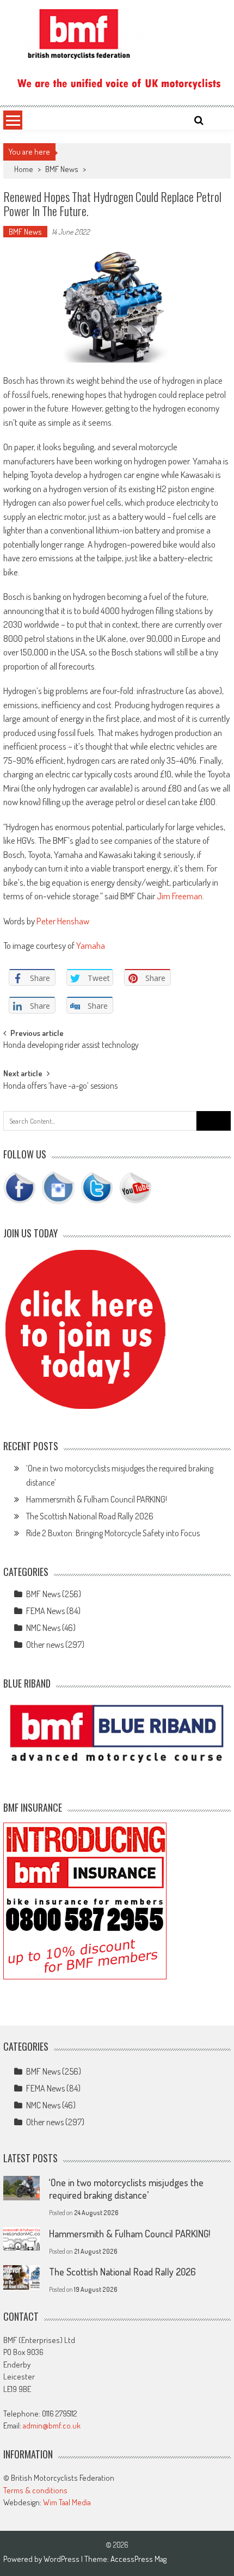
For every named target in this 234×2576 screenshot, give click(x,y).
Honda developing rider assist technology (71, 1046)
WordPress (62, 2559)
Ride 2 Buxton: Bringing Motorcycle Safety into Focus (113, 1533)
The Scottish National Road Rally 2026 (90, 1516)
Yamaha (91, 945)
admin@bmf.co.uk (52, 2425)
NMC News (43, 1628)
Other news (45, 1645)
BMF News (62, 169)
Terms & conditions (35, 2490)
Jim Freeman (180, 896)
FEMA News (45, 1611)
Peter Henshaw (63, 921)
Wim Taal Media (67, 2502)
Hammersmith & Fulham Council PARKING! (97, 1499)
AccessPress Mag (138, 2559)
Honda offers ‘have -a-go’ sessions (60, 1087)
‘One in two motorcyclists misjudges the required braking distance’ (126, 2189)
